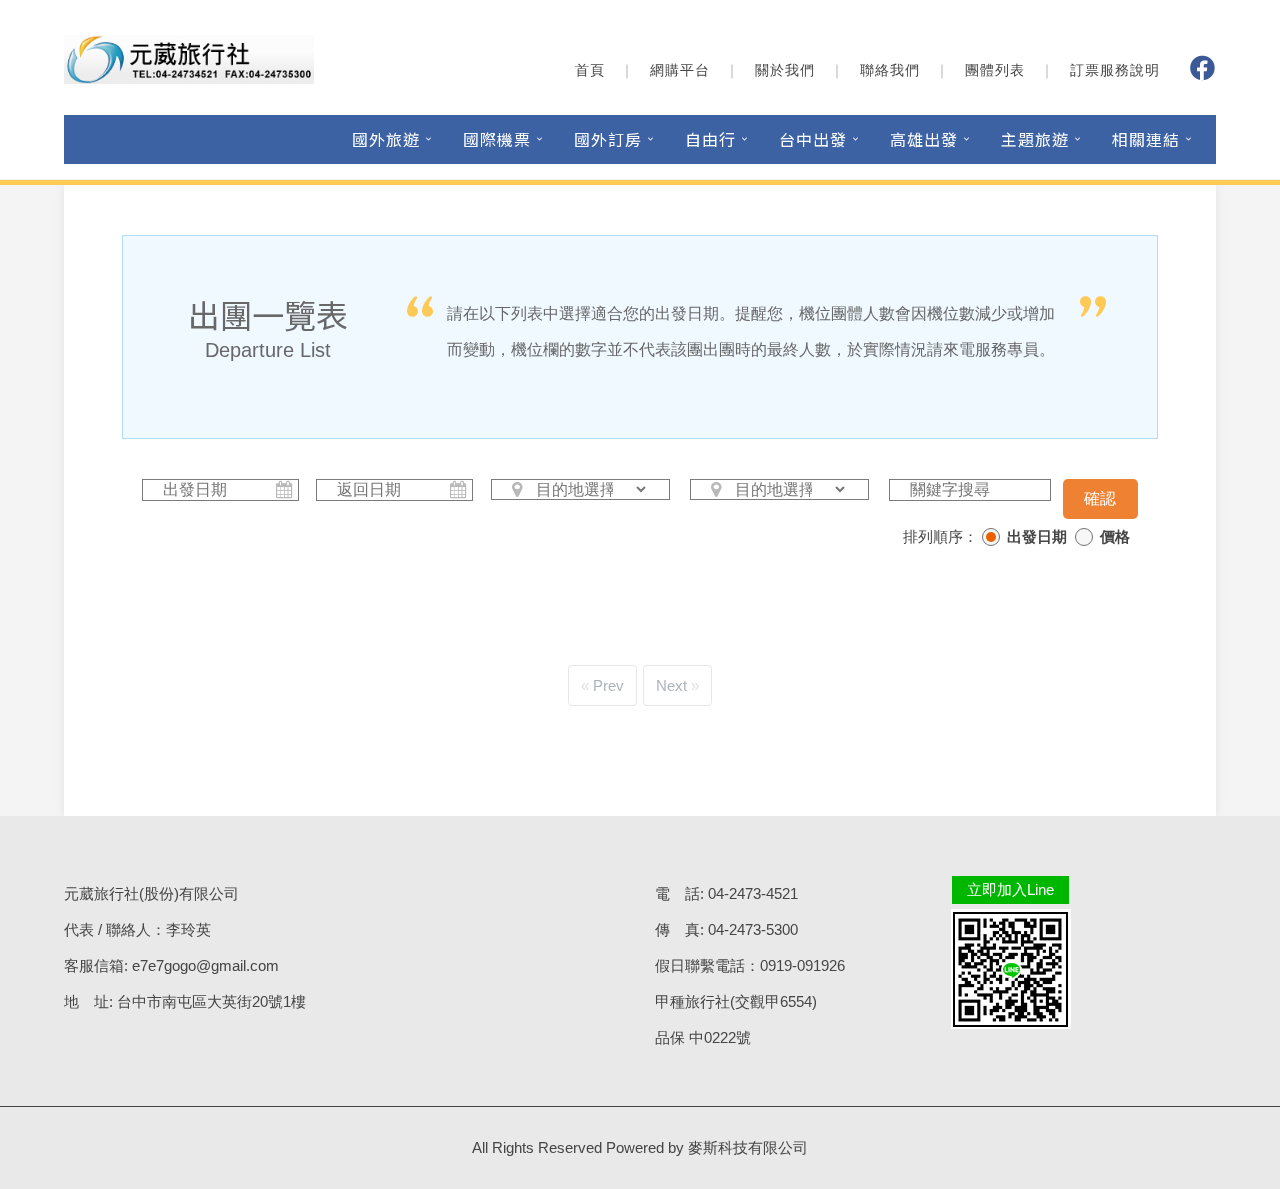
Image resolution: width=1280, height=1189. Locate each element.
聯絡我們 (890, 70)
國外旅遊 (386, 139)
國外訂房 (608, 139)
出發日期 (1037, 536)
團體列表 (995, 70)
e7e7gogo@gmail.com (205, 965)
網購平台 (680, 70)
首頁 (590, 70)
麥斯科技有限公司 (748, 1147)
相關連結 (1146, 139)
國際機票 (497, 139)
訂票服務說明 (1115, 70)
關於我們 (785, 70)
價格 (1115, 536)
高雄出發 (924, 139)
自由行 (710, 139)
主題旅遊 (1035, 139)
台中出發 (813, 139)
